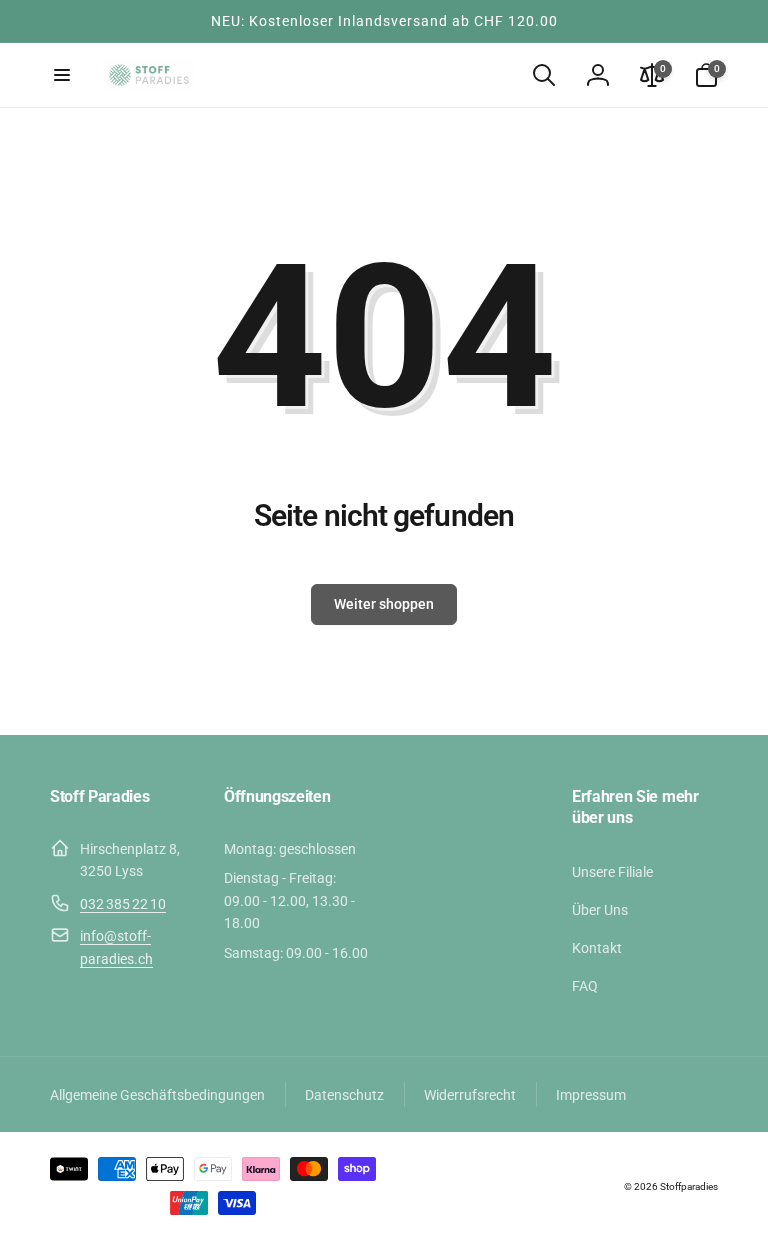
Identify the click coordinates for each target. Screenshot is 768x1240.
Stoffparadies (689, 1186)
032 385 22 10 (123, 904)
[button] (62, 75)
